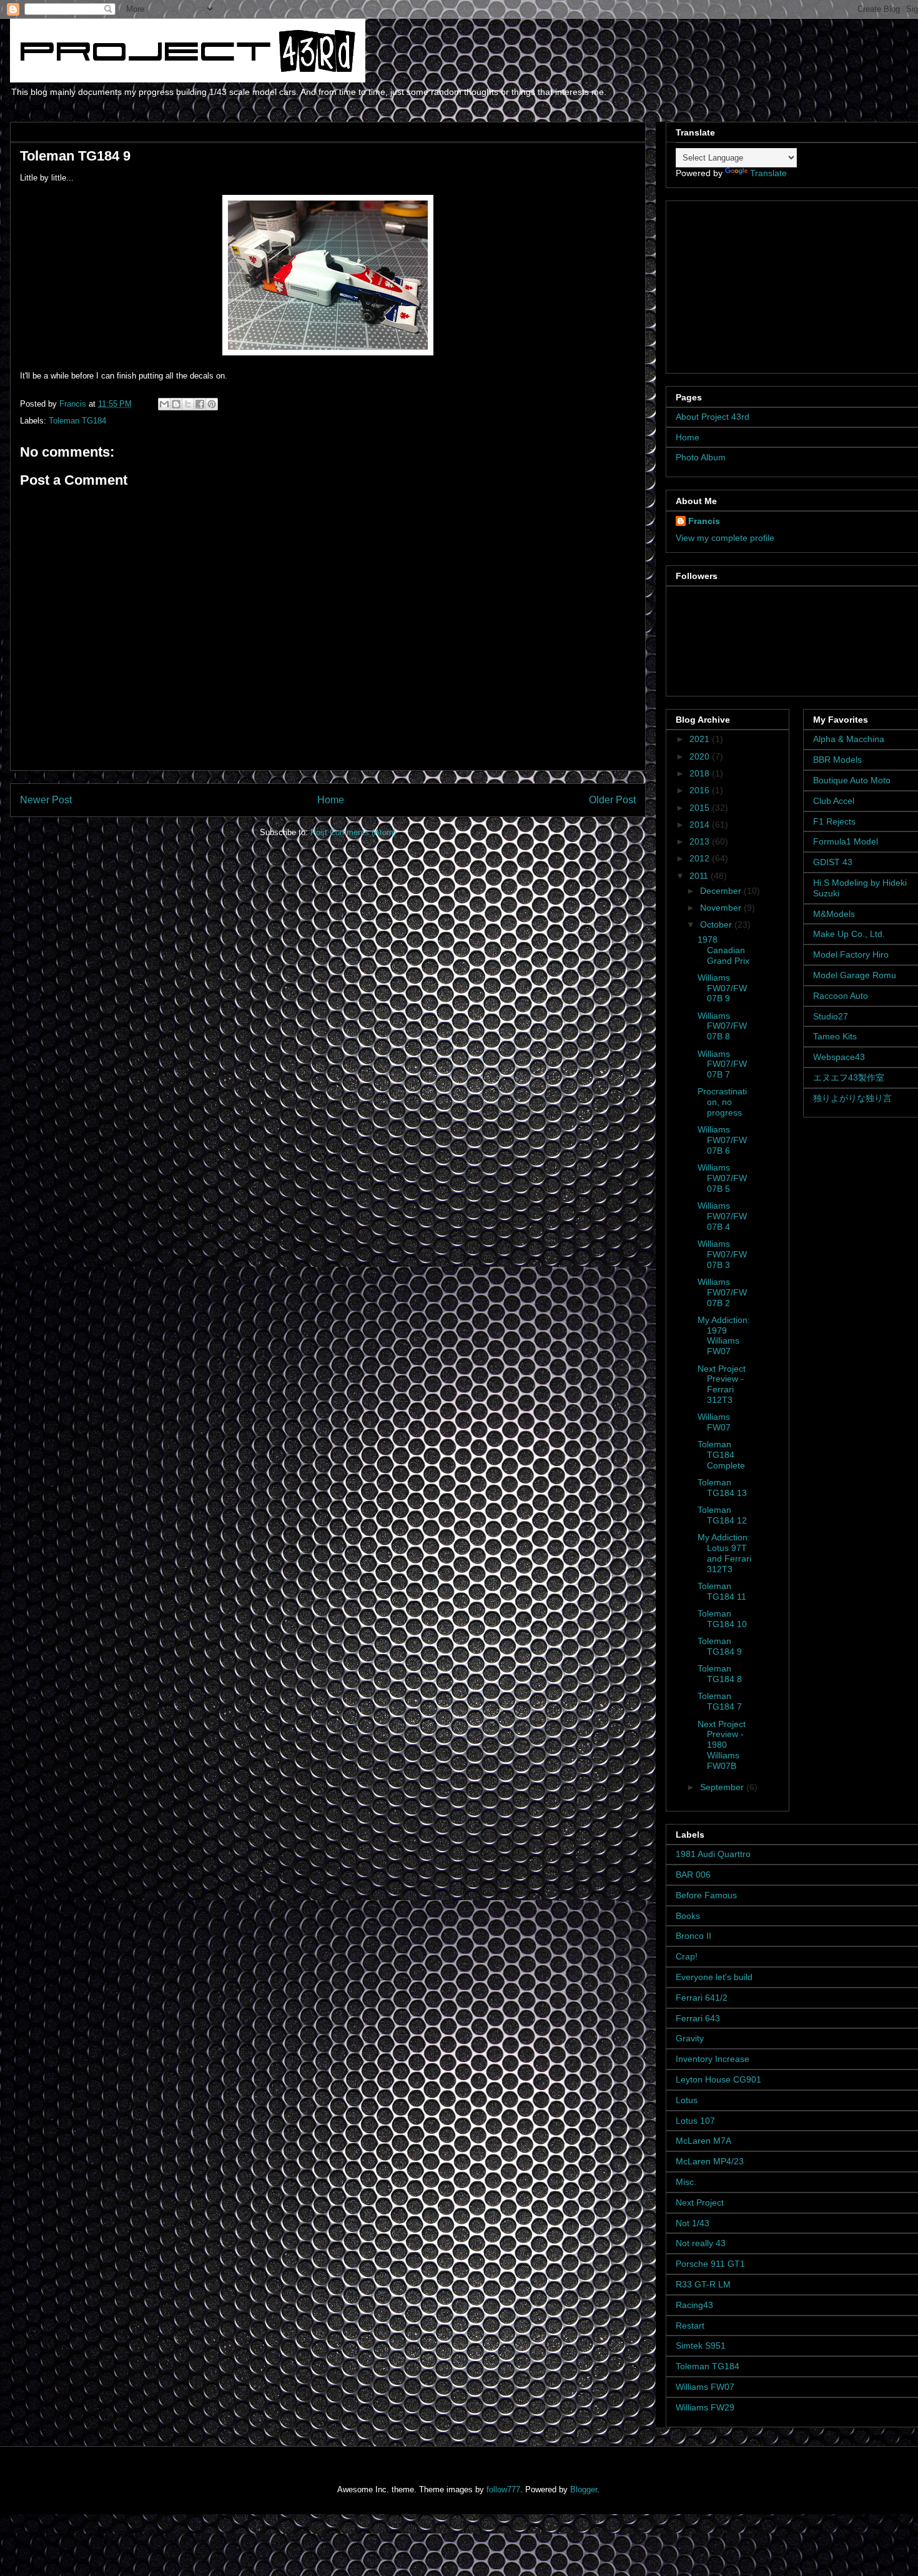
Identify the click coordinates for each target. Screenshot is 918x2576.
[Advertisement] (754, 284)
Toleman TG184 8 (720, 1674)
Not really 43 (701, 2243)
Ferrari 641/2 (702, 1998)
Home (331, 800)
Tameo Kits (835, 1036)
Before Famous (706, 1895)
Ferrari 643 (698, 2018)
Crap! (687, 1956)
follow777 (503, 2489)
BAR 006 (693, 1875)
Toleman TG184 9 (720, 1646)
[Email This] (164, 404)
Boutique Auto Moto (852, 780)
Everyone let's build (714, 1977)
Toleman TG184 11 (722, 1591)
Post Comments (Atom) (353, 832)
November (722, 908)
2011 (700, 876)
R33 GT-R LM (703, 2284)
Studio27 (831, 1016)
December (722, 891)
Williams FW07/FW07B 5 (722, 1178)
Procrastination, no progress (722, 1102)
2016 (701, 790)
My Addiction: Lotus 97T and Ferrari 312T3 (724, 1553)
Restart (690, 2326)
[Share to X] (188, 404)
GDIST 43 (833, 862)
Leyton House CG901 (718, 2079)
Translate (768, 173)
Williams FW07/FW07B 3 (722, 1254)
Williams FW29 (705, 2407)
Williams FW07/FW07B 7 (722, 1064)
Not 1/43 (693, 2223)
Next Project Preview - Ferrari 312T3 (722, 1384)
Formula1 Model (846, 841)
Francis (704, 521)
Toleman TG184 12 (722, 1515)
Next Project (700, 2202)
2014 (701, 825)
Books (688, 1916)
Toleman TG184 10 (722, 1619)
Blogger (584, 2489)
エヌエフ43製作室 (849, 1077)
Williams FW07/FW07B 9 (722, 988)
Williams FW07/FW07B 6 (722, 1140)
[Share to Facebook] (200, 404)
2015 (701, 808)
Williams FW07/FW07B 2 (722, 1292)
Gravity (690, 2038)
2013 (701, 841)
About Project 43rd (713, 417)
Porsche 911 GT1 (710, 2264)
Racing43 (694, 2305)
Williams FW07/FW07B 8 (722, 1026)
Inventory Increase (713, 2059)
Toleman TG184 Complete (721, 1455)
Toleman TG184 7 (720, 1701)
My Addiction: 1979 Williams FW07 (724, 1335)
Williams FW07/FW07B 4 (722, 1216)
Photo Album (701, 457)
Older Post (612, 800)
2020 (701, 756)
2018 (701, 773)
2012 (701, 858)
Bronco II (693, 1936)
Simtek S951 (701, 2346)
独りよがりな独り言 (852, 1098)
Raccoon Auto (841, 996)
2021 (701, 739)
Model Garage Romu (855, 975)
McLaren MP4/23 (710, 2161)
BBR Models (837, 760)
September (723, 1787)
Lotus (687, 2100)
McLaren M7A (703, 2141)
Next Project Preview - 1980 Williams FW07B (722, 1745)
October (717, 924)
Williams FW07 (714, 1422)
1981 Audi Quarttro (713, 1854)
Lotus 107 (695, 2121)
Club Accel (834, 801)
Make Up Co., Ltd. (849, 934)
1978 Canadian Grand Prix (723, 950)
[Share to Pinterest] (212, 404)
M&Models (834, 914)
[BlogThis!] (176, 404)
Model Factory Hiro (851, 954)
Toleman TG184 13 (722, 1488)
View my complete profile (725, 538)
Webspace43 (839, 1057)
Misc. (686, 2182)
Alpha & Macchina (849, 739)
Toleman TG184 (77, 421)
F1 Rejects (834, 821)
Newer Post (46, 800)
